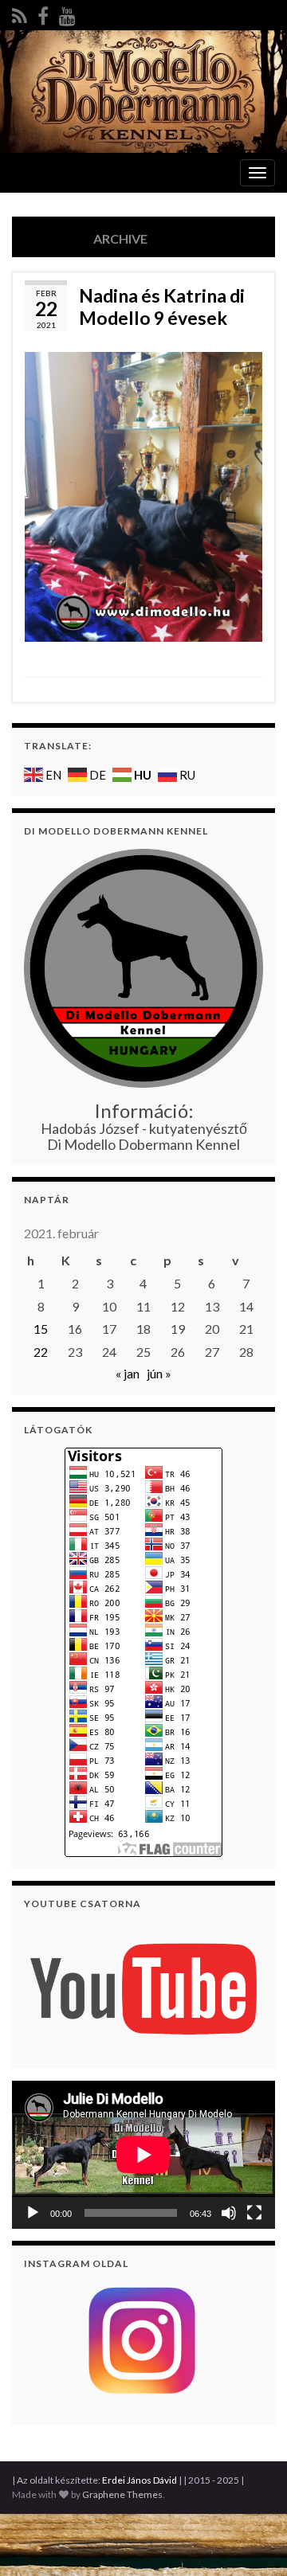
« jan (128, 1373)
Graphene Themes (122, 2494)
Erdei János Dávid (140, 2480)
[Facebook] (43, 13)
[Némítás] (229, 2213)
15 (41, 1329)
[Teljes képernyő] (254, 2213)
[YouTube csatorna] (143, 1987)
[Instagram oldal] (143, 2341)
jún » (159, 1373)
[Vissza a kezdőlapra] (143, 92)
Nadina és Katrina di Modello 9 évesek (162, 307)
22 (41, 1352)
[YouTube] (67, 13)
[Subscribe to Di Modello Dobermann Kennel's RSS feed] (20, 13)
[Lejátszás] (33, 2213)
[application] (143, 2155)
